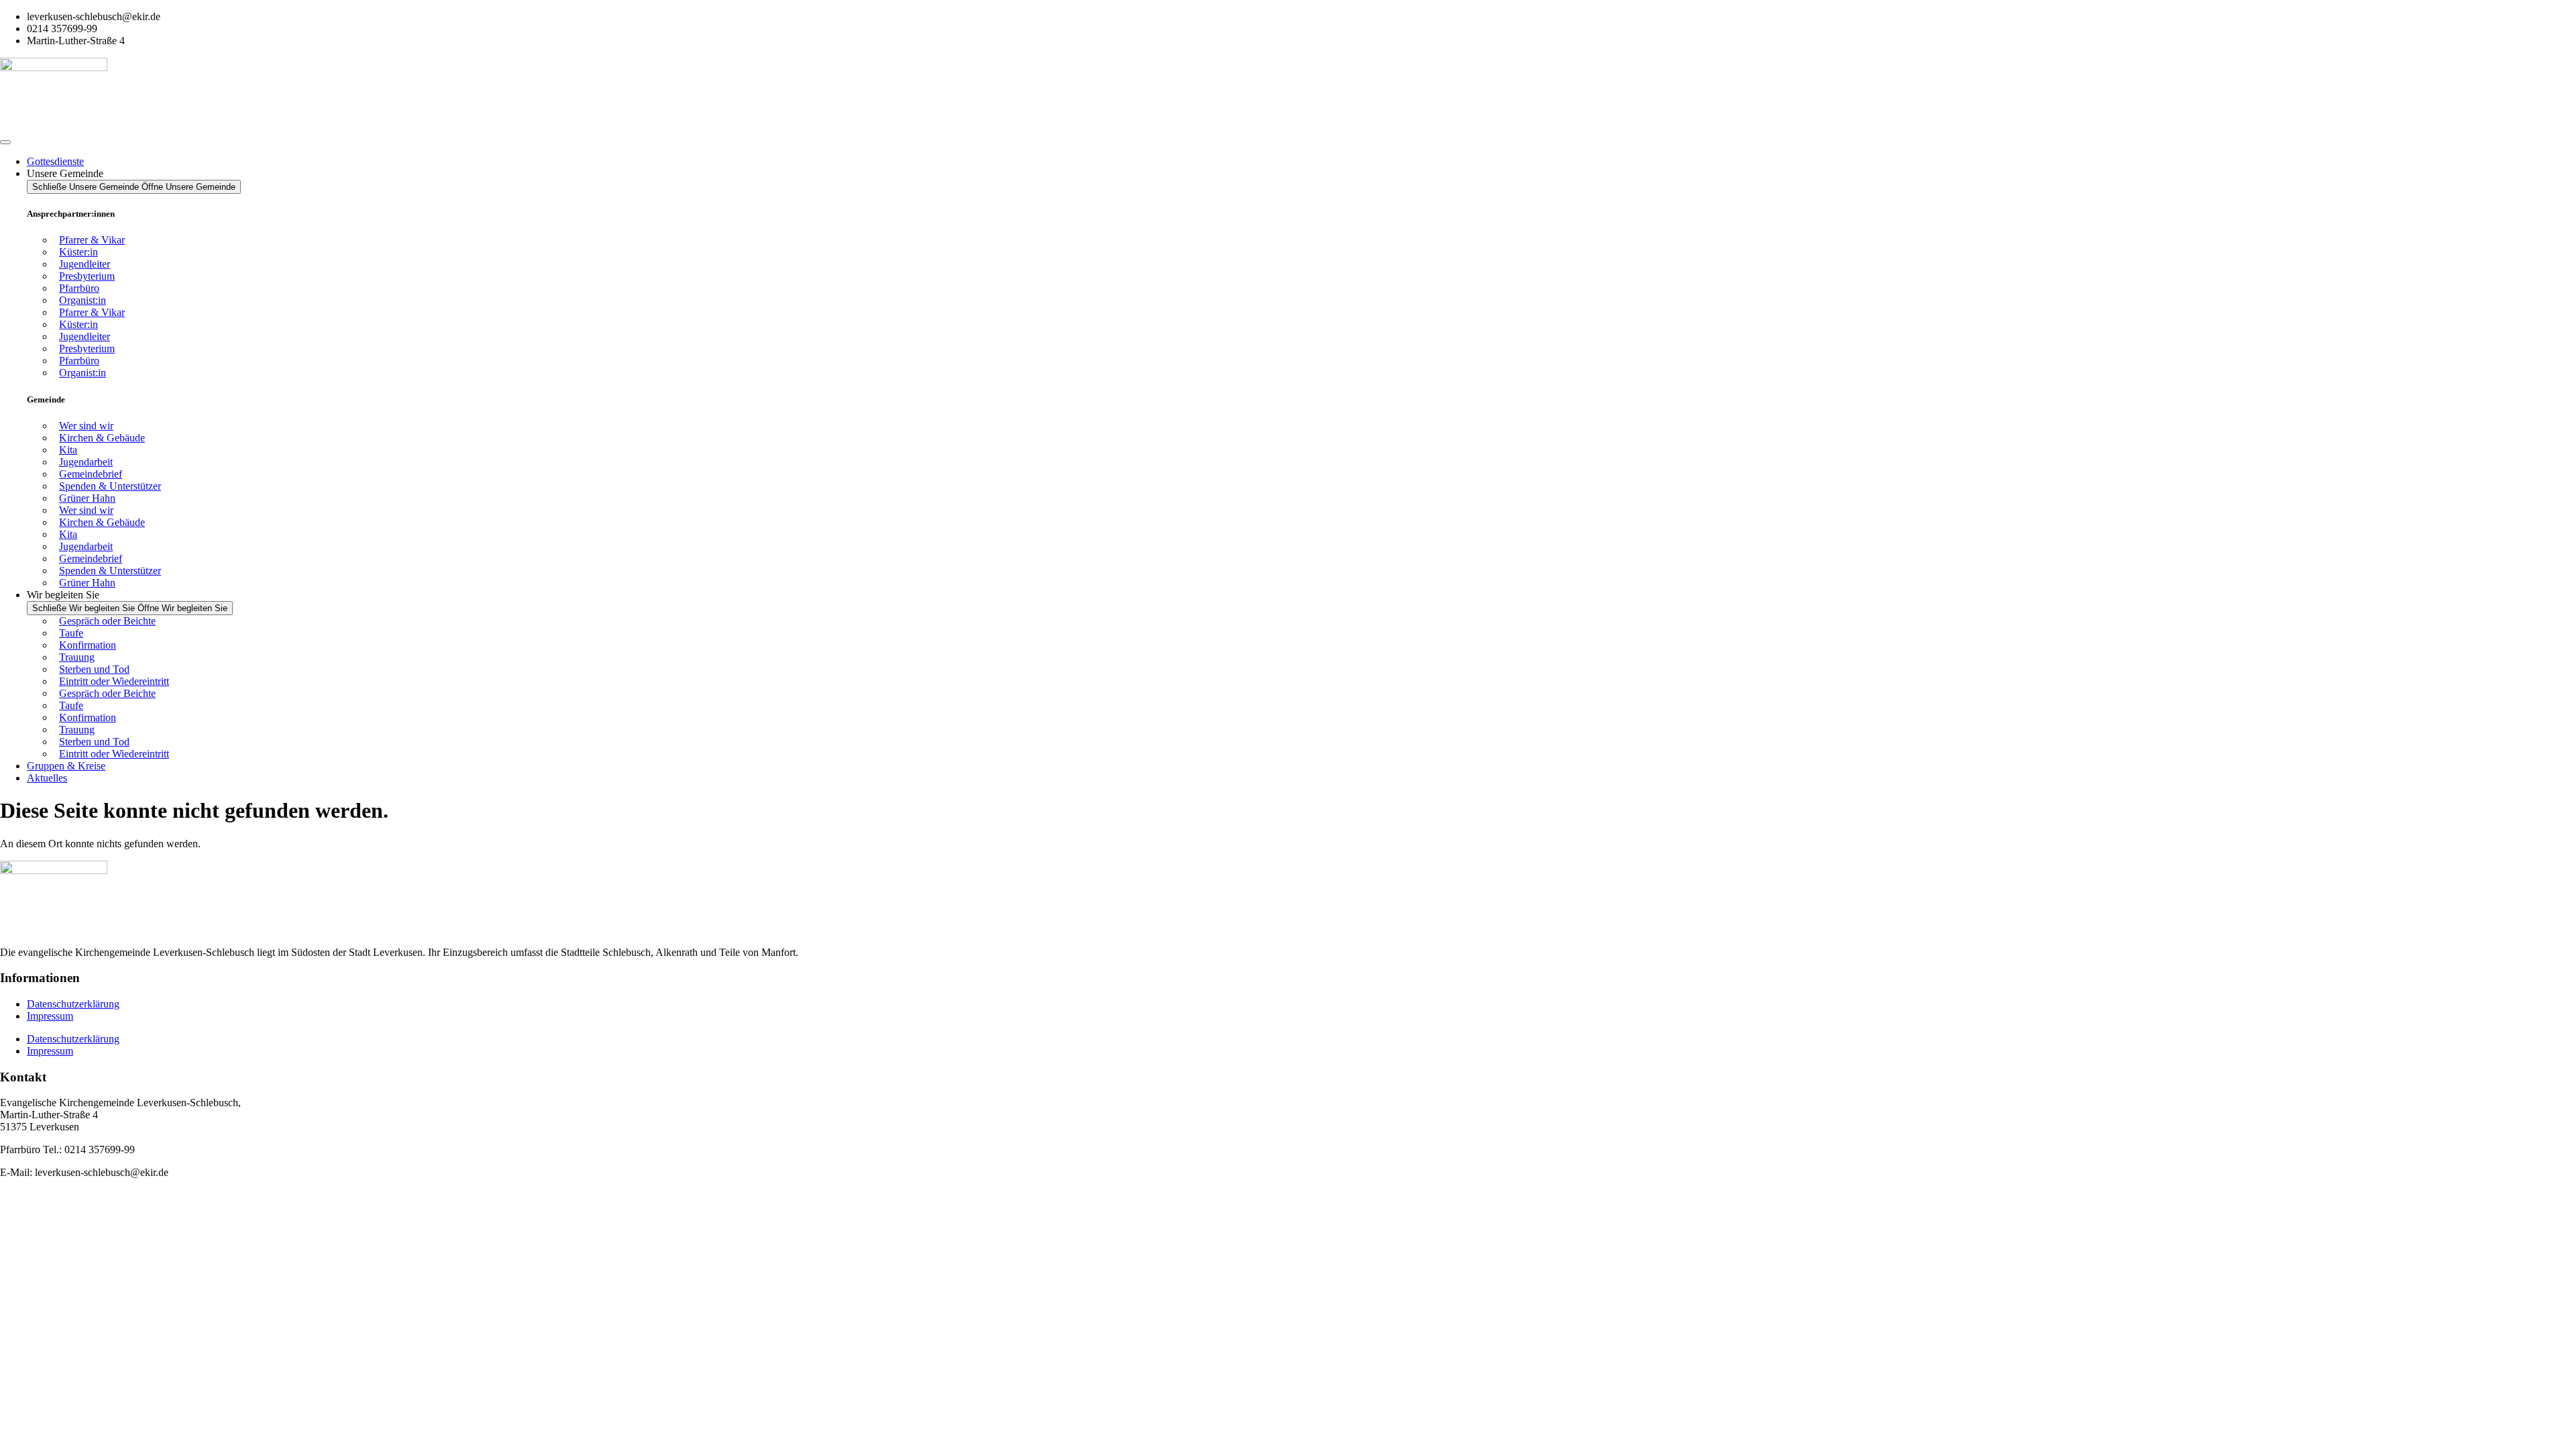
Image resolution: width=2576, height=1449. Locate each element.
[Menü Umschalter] (5, 142)
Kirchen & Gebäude (102, 438)
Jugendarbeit (86, 462)
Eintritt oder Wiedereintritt (114, 681)
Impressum (50, 1016)
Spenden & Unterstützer (110, 486)
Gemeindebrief (91, 474)
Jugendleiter (85, 264)
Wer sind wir (86, 426)
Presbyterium (87, 276)
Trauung (77, 657)
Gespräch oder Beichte (107, 621)
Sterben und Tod (94, 669)
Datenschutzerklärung (73, 1004)
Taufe (71, 633)
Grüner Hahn (87, 498)
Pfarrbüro (79, 288)
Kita (68, 450)
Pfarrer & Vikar (92, 240)
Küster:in (78, 252)
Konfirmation (88, 645)
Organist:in (83, 300)
